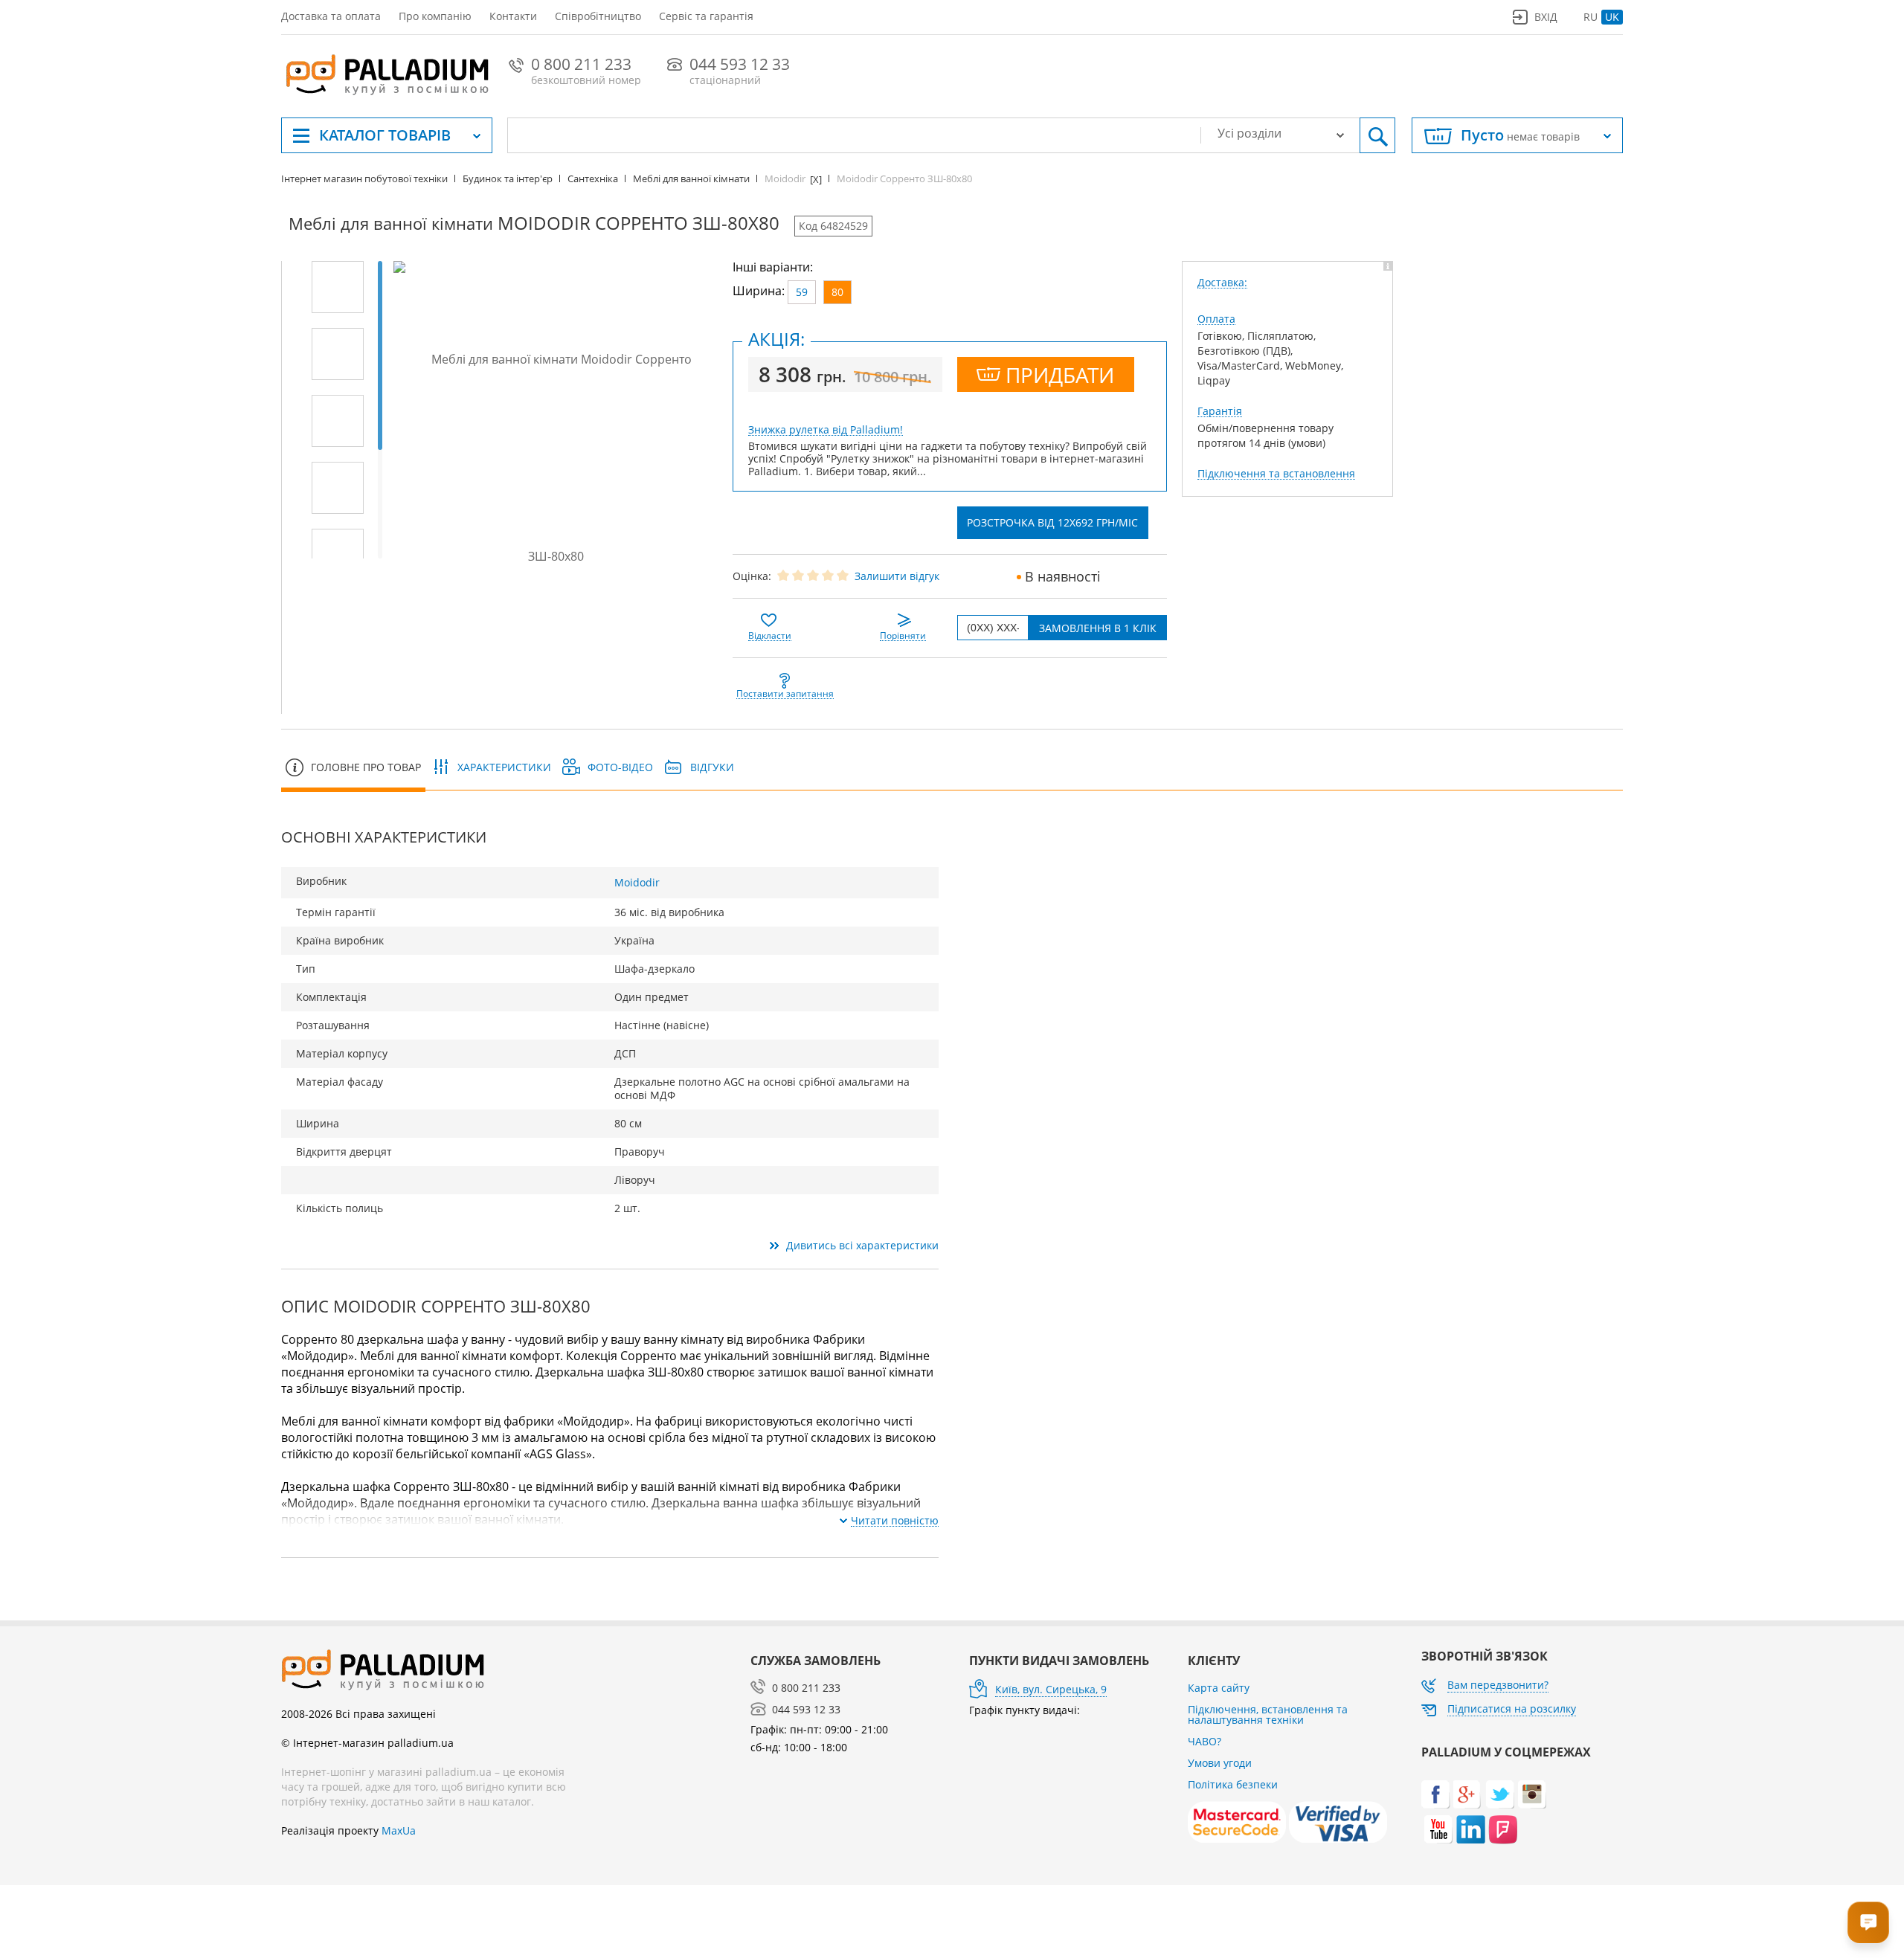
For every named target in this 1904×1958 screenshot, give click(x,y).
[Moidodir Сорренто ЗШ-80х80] (338, 287)
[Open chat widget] (1868, 1922)
